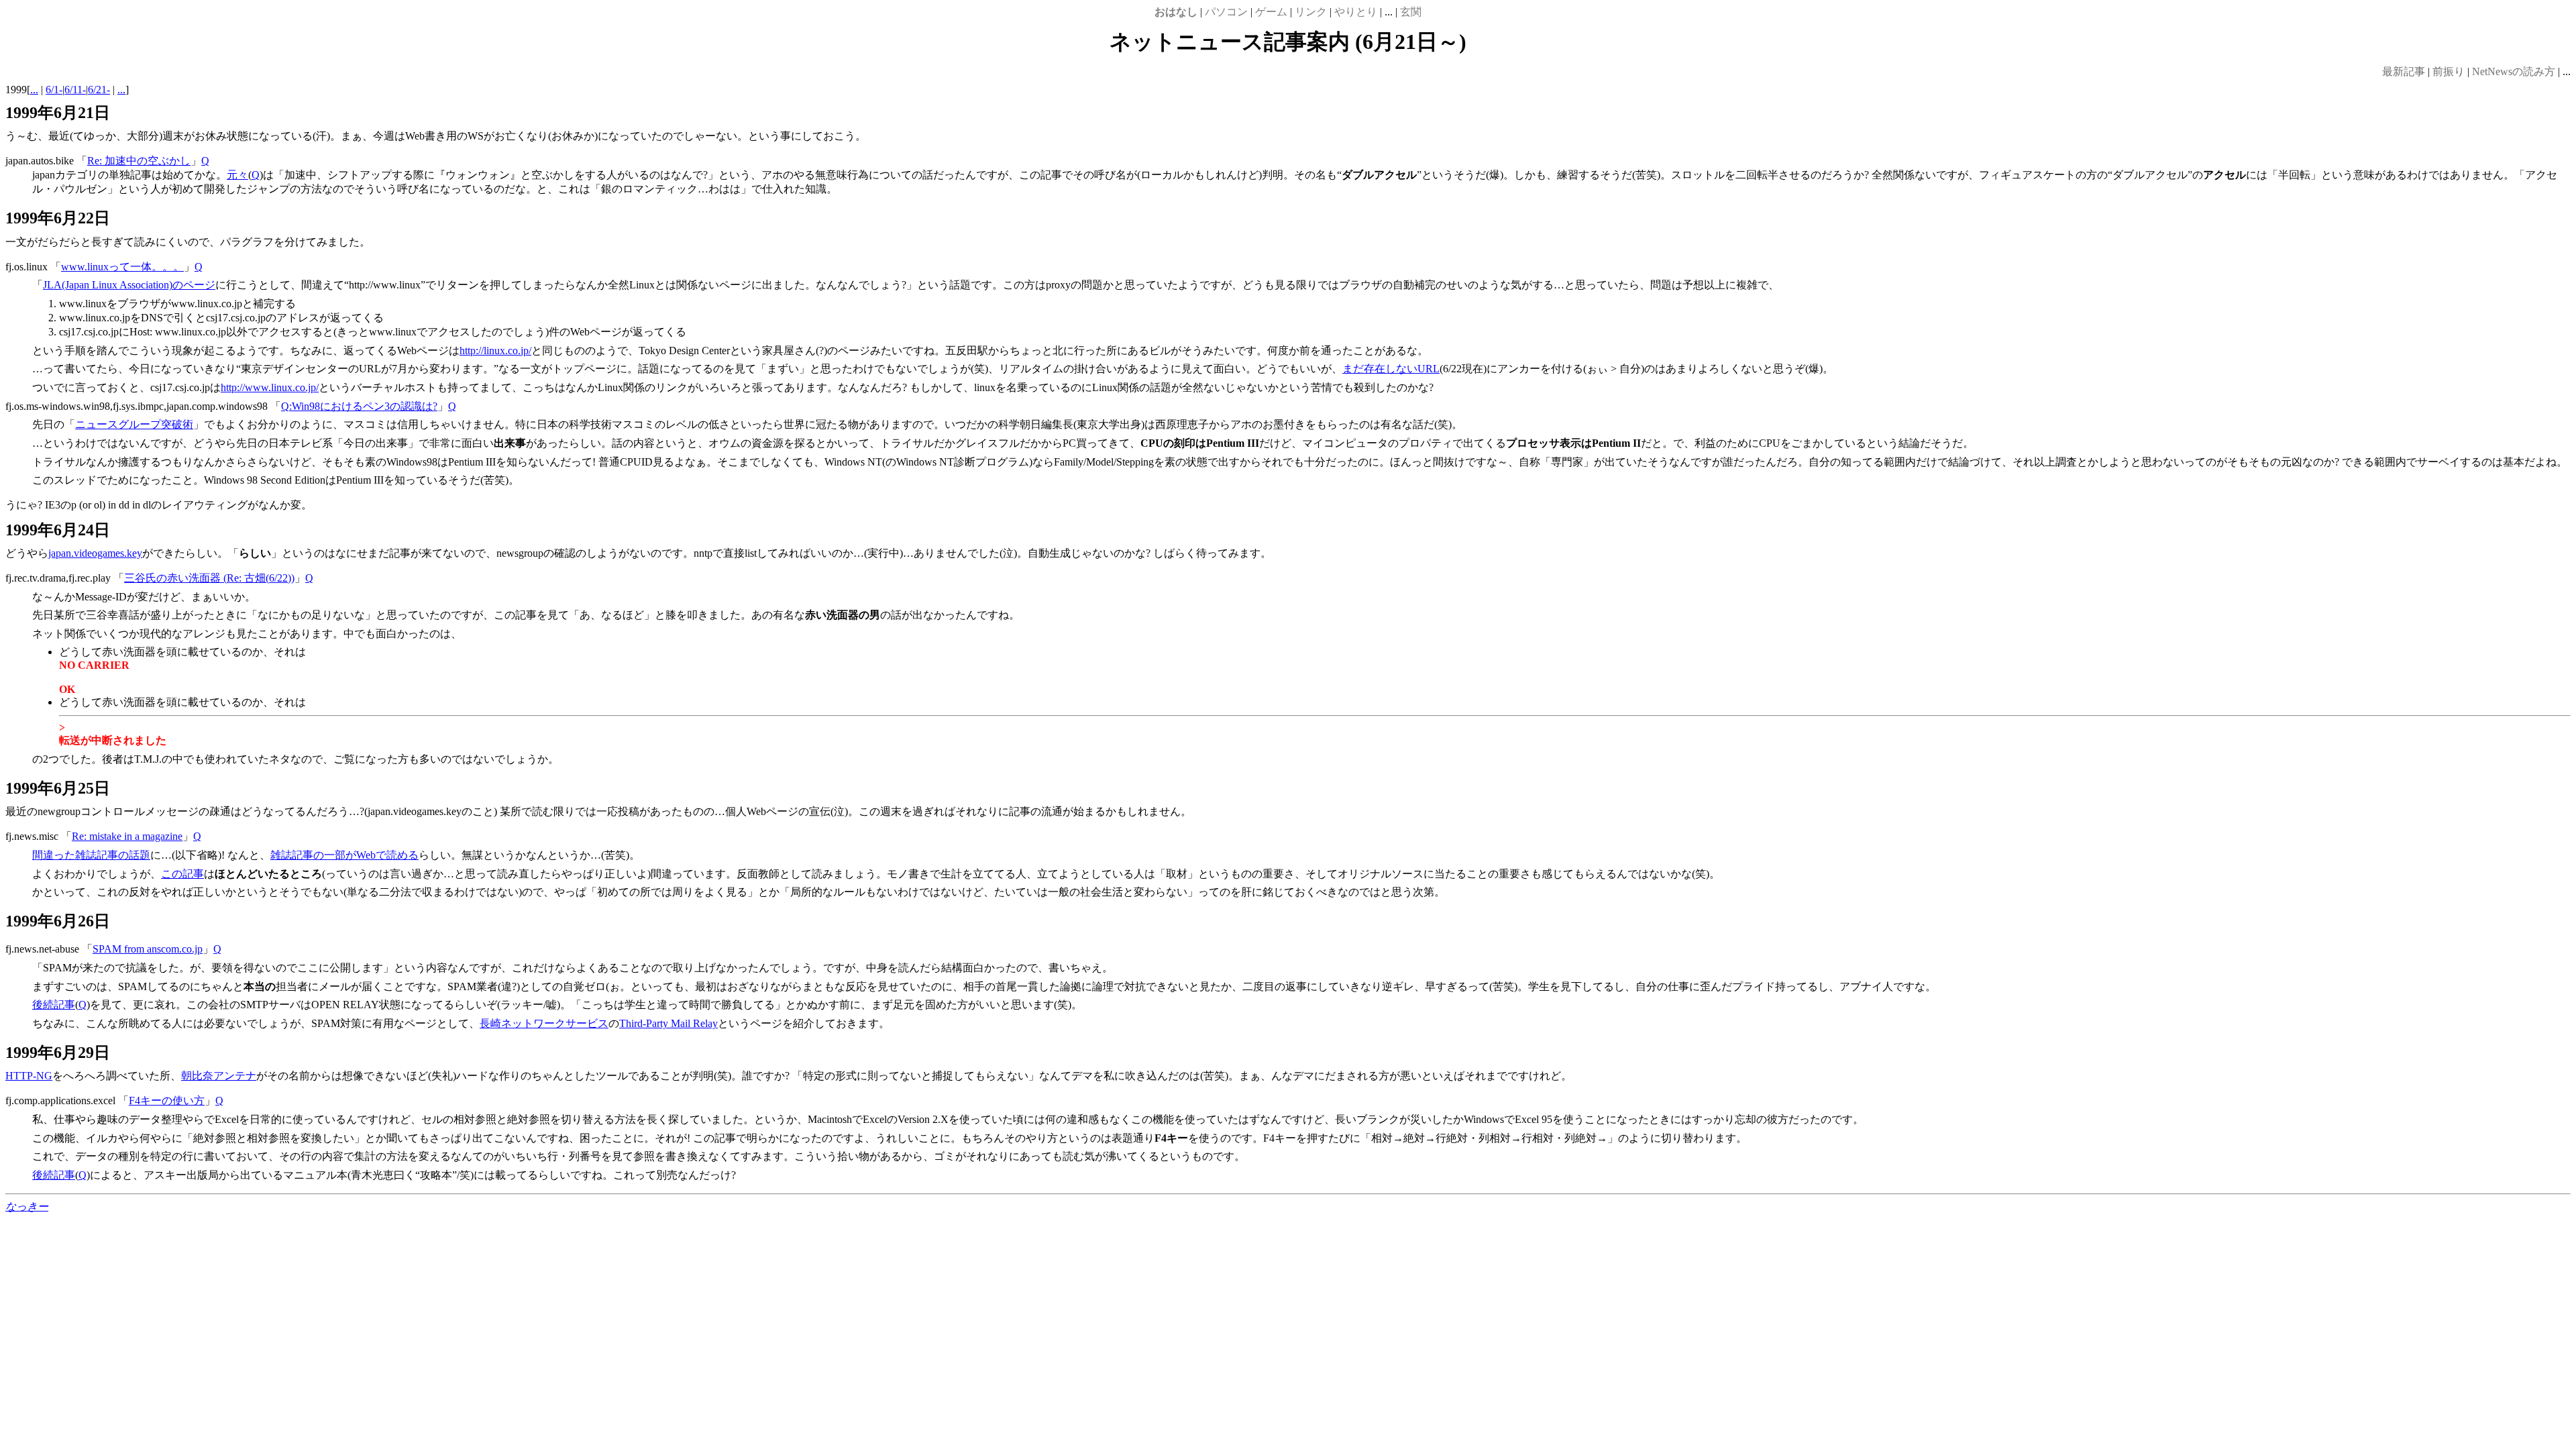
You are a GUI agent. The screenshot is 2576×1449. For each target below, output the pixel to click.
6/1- (54, 90)
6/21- (99, 90)
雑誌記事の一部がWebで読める (344, 855)
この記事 (182, 874)
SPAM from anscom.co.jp (148, 949)
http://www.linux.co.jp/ (270, 387)
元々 (237, 175)
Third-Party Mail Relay (668, 1023)
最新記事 (2404, 71)
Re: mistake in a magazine (127, 836)
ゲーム (1271, 12)
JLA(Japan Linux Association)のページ (129, 285)
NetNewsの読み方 (2514, 71)
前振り (2449, 71)
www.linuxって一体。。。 (122, 267)
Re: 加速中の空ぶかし (139, 161)
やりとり (1356, 12)
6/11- (75, 90)
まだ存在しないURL (1391, 369)
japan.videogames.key (95, 553)
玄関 (1411, 12)
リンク (1311, 12)
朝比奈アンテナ (219, 1076)
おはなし (1176, 12)
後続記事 (54, 1005)
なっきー (27, 1206)
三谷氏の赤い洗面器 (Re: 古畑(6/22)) (209, 578)
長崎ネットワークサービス (544, 1023)
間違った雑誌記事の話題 (91, 855)
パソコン (1226, 12)
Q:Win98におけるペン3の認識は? (359, 406)
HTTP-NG (29, 1076)
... (34, 90)
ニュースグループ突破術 (134, 424)
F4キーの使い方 (167, 1101)
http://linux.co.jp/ (495, 351)
